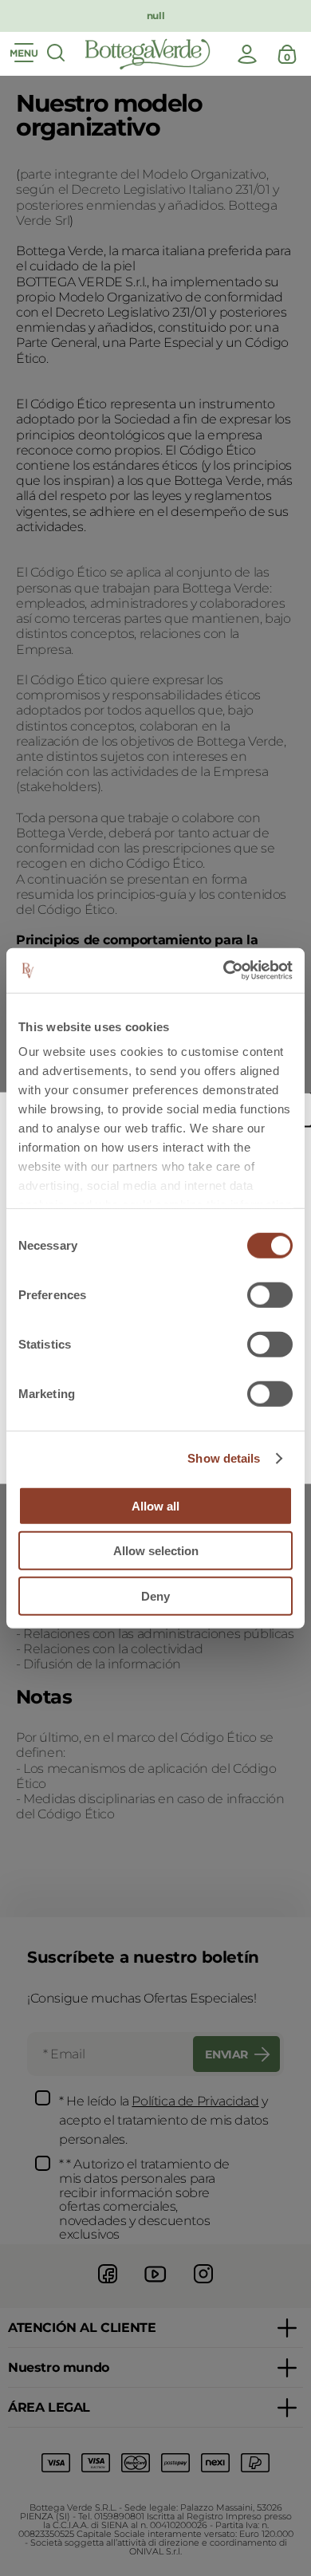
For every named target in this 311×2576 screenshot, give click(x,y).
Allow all (155, 1505)
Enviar (226, 2054)
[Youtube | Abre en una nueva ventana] (155, 2285)
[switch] (270, 1294)
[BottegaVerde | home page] (148, 54)
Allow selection (156, 1551)
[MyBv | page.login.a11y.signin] (247, 54)
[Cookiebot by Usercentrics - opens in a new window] (224, 971)
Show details (224, 1458)
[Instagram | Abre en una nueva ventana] (203, 2285)
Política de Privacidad (195, 2101)
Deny (155, 1595)
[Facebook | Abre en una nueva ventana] (108, 2285)
